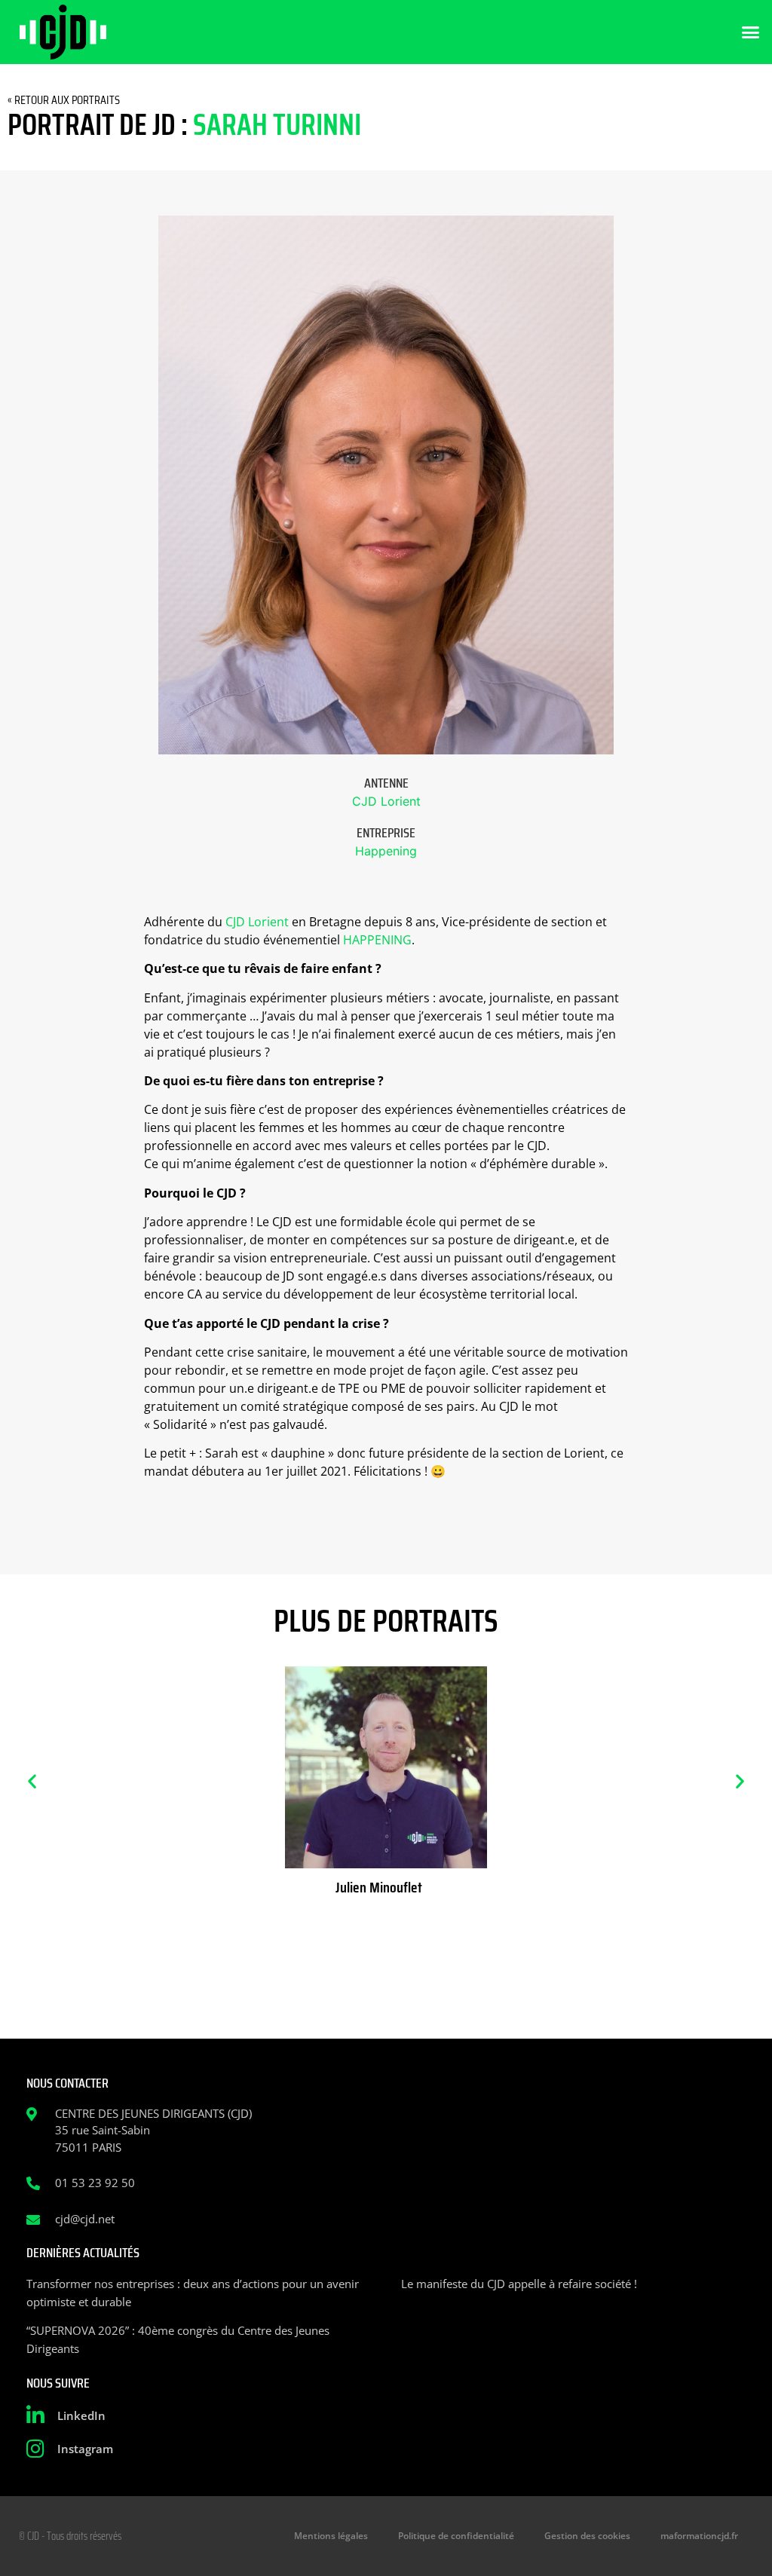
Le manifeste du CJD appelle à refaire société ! (519, 2284)
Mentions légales (331, 2536)
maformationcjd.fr (699, 2536)
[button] (751, 32)
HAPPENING (377, 940)
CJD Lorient (386, 801)
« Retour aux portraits (64, 100)
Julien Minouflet (379, 1887)
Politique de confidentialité (456, 2536)
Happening (386, 851)
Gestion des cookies (587, 2536)
